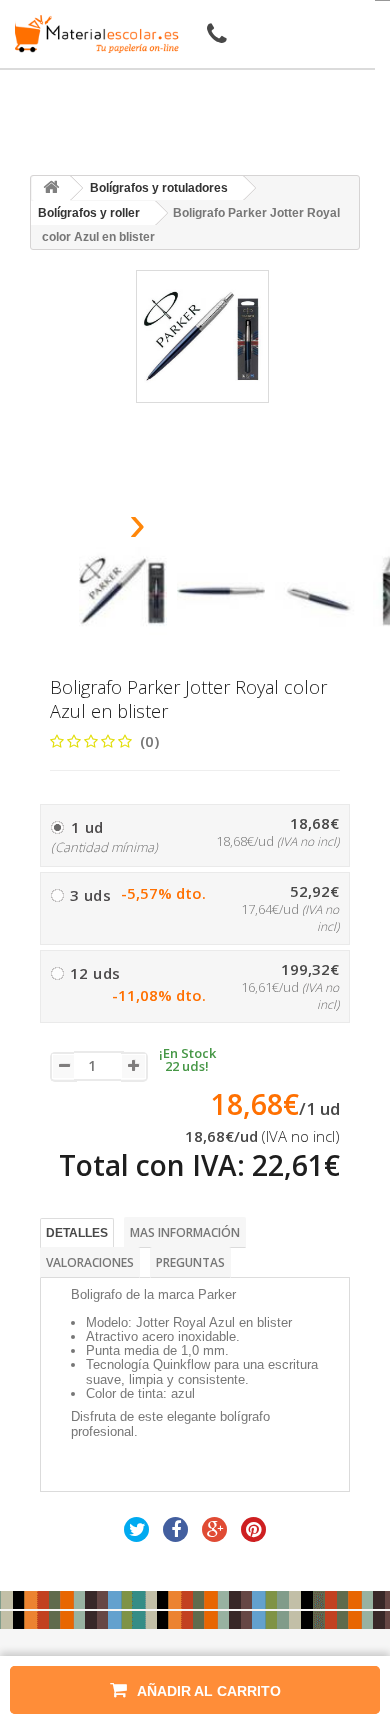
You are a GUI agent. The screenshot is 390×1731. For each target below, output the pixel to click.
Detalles (77, 1233)
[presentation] (86, 529)
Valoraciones (90, 1262)
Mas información (185, 1232)
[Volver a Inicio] (51, 188)
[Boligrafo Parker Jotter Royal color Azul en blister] (123, 591)
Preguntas (190, 1262)
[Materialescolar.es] (93, 34)
